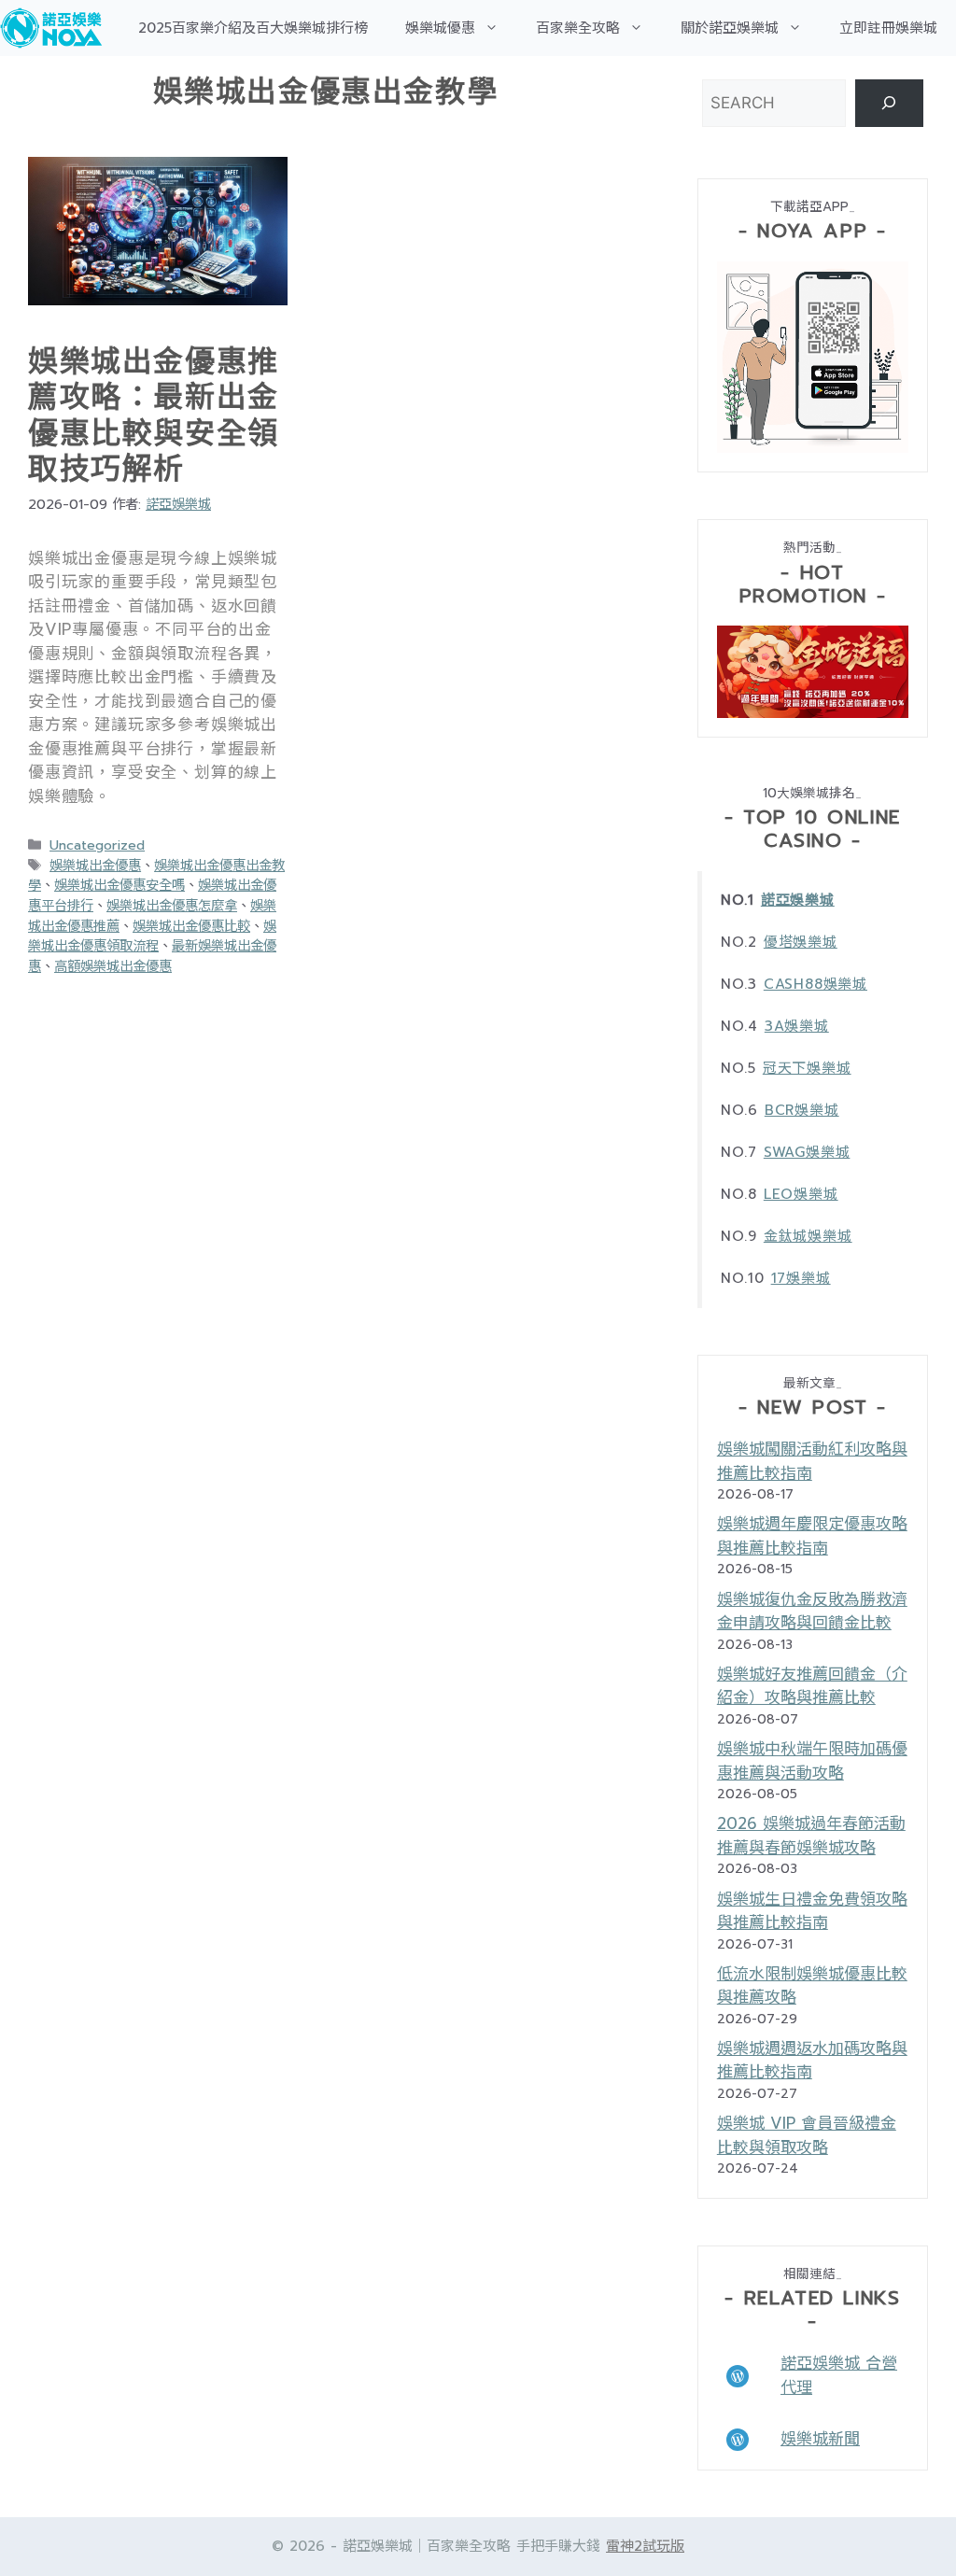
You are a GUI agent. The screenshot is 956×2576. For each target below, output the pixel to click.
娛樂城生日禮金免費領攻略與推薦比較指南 (812, 1911)
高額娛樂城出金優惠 (113, 966)
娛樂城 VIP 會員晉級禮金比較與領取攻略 (807, 2135)
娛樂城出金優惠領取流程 (152, 936)
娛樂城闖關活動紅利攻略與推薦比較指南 (812, 1461)
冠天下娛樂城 (807, 1068)
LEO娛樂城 (801, 1194)
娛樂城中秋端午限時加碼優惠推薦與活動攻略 (812, 1761)
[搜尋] (889, 103)
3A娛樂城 (797, 1026)
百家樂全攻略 (578, 28)
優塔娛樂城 (801, 942)
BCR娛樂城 (802, 1110)
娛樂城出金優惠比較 (191, 926)
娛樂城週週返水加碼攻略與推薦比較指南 (812, 2061)
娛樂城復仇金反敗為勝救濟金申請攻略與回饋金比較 (812, 1612)
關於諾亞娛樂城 (730, 28)
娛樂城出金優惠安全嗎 (119, 885)
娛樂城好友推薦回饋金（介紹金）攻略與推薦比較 (812, 1686)
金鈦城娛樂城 (808, 1236)
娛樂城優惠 (440, 28)
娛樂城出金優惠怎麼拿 (172, 906)
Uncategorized (97, 845)
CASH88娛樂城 (815, 984)
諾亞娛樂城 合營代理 (839, 2375)
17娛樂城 (801, 1278)
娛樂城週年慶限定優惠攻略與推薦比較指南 (812, 1536)
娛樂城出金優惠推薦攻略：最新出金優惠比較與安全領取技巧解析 (154, 415)
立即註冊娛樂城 (888, 28)
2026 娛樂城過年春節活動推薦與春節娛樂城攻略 (811, 1836)
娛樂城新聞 (820, 2439)
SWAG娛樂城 (807, 1152)
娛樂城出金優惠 (95, 866)
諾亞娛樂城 (798, 900)
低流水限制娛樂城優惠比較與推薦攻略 (812, 1986)
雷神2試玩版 (645, 2546)
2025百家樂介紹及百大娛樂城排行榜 (253, 28)
